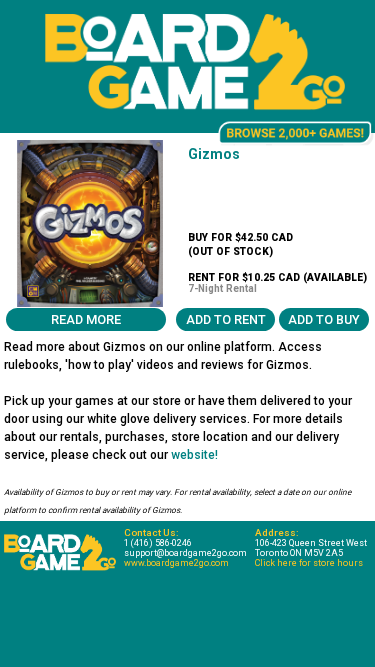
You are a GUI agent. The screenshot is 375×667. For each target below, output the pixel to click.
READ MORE (86, 319)
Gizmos (214, 154)
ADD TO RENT (226, 319)
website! (194, 455)
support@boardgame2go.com (185, 553)
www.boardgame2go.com (176, 563)
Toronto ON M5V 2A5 (299, 553)
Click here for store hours (309, 563)
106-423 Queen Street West (311, 543)
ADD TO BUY (324, 319)
